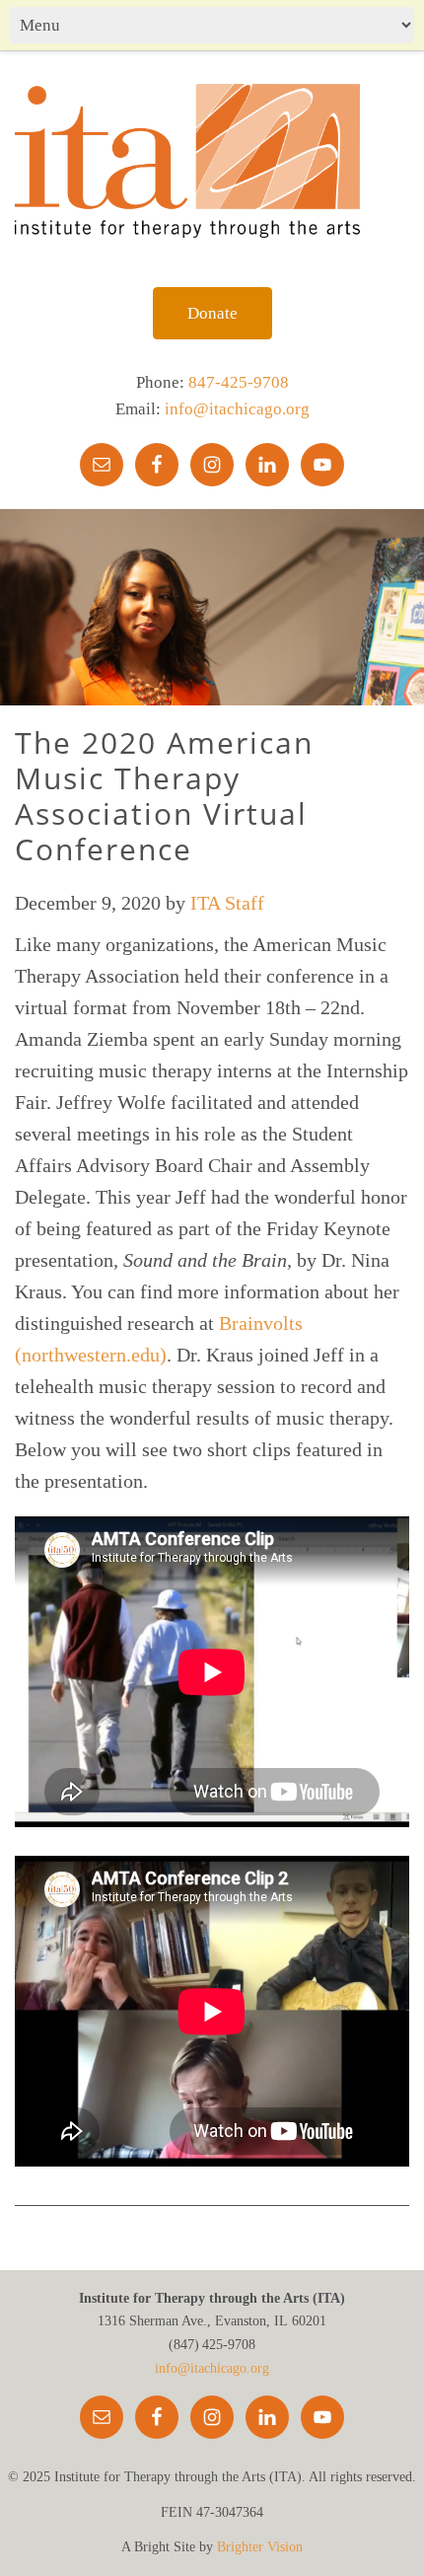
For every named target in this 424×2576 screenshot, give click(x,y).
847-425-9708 (239, 382)
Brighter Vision (260, 2547)
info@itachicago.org (237, 409)
